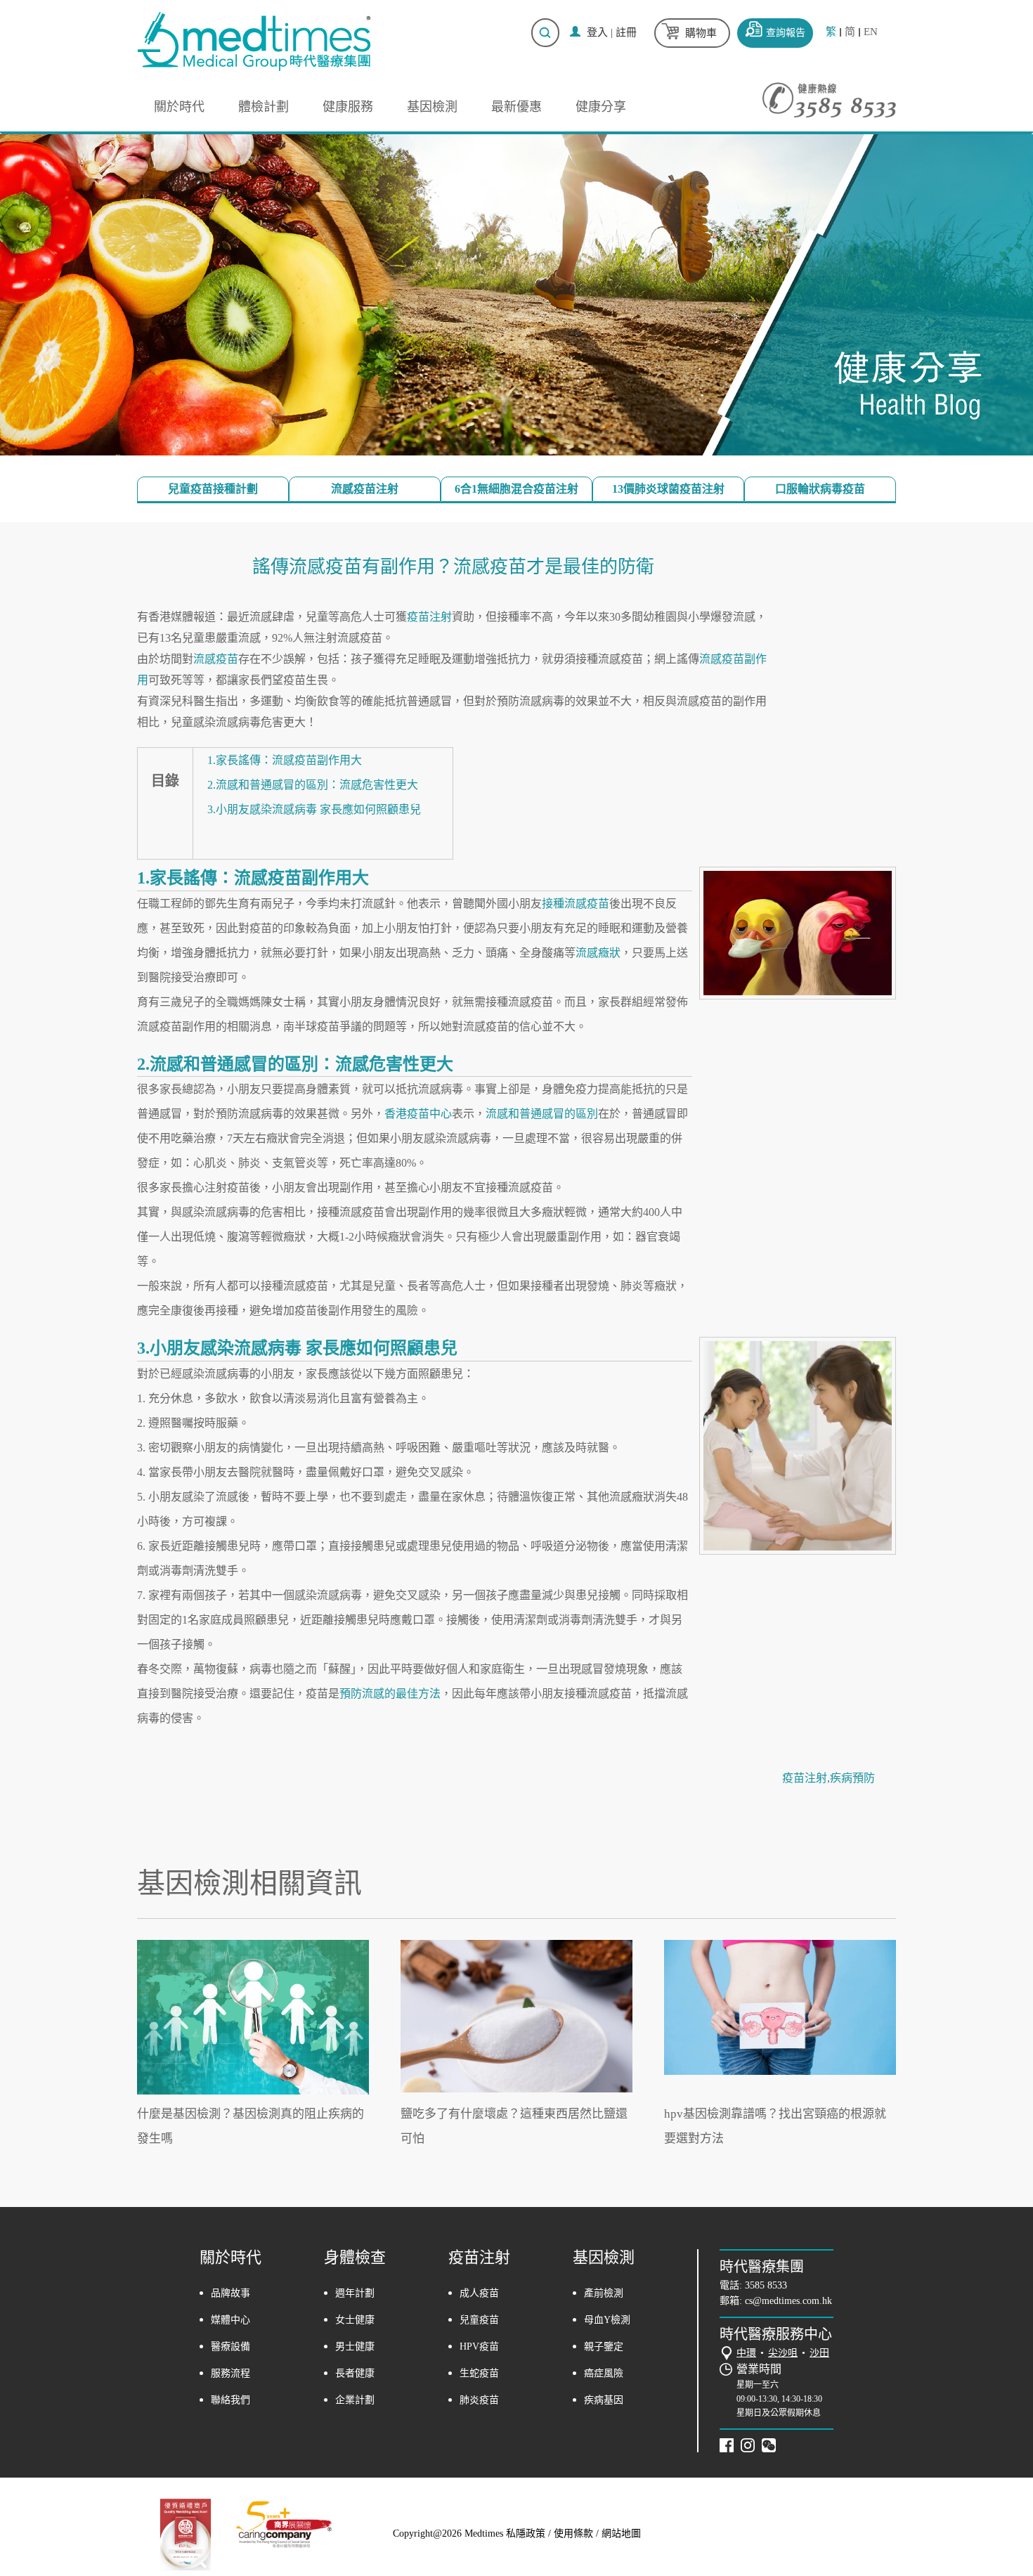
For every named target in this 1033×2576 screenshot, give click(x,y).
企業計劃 (355, 2400)
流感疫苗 (216, 659)
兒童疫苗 (479, 2320)
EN (871, 32)
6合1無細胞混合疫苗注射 (516, 489)
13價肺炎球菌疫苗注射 (668, 489)
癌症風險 (604, 2373)
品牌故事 (230, 2293)
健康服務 (348, 107)
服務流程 (230, 2373)
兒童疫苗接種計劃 (213, 489)
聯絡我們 (230, 2400)
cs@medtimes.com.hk (788, 2301)
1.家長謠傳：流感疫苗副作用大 (285, 760)
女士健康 (355, 2320)
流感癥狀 (598, 953)
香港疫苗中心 (418, 1114)
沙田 (819, 2353)
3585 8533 (766, 2285)
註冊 (626, 32)
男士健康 (355, 2347)
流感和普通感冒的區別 (542, 1114)
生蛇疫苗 (479, 2373)
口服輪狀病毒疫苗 (820, 489)
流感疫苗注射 (365, 489)
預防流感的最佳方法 (390, 1694)
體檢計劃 (264, 107)
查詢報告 (786, 33)
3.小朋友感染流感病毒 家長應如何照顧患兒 (314, 809)
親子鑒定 (604, 2347)
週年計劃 (355, 2293)
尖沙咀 (783, 2353)
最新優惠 (516, 107)
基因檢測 (432, 107)
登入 (597, 32)
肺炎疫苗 (479, 2400)
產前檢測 (604, 2293)
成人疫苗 (479, 2293)
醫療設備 (230, 2347)
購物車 (701, 33)
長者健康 (355, 2373)
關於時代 (179, 107)
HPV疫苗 (479, 2347)
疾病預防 (852, 1778)
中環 (746, 2353)
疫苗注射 (429, 617)
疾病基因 (604, 2400)
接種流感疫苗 (576, 904)
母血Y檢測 (607, 2320)
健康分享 (601, 107)
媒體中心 (230, 2320)
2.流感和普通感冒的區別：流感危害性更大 (313, 785)
